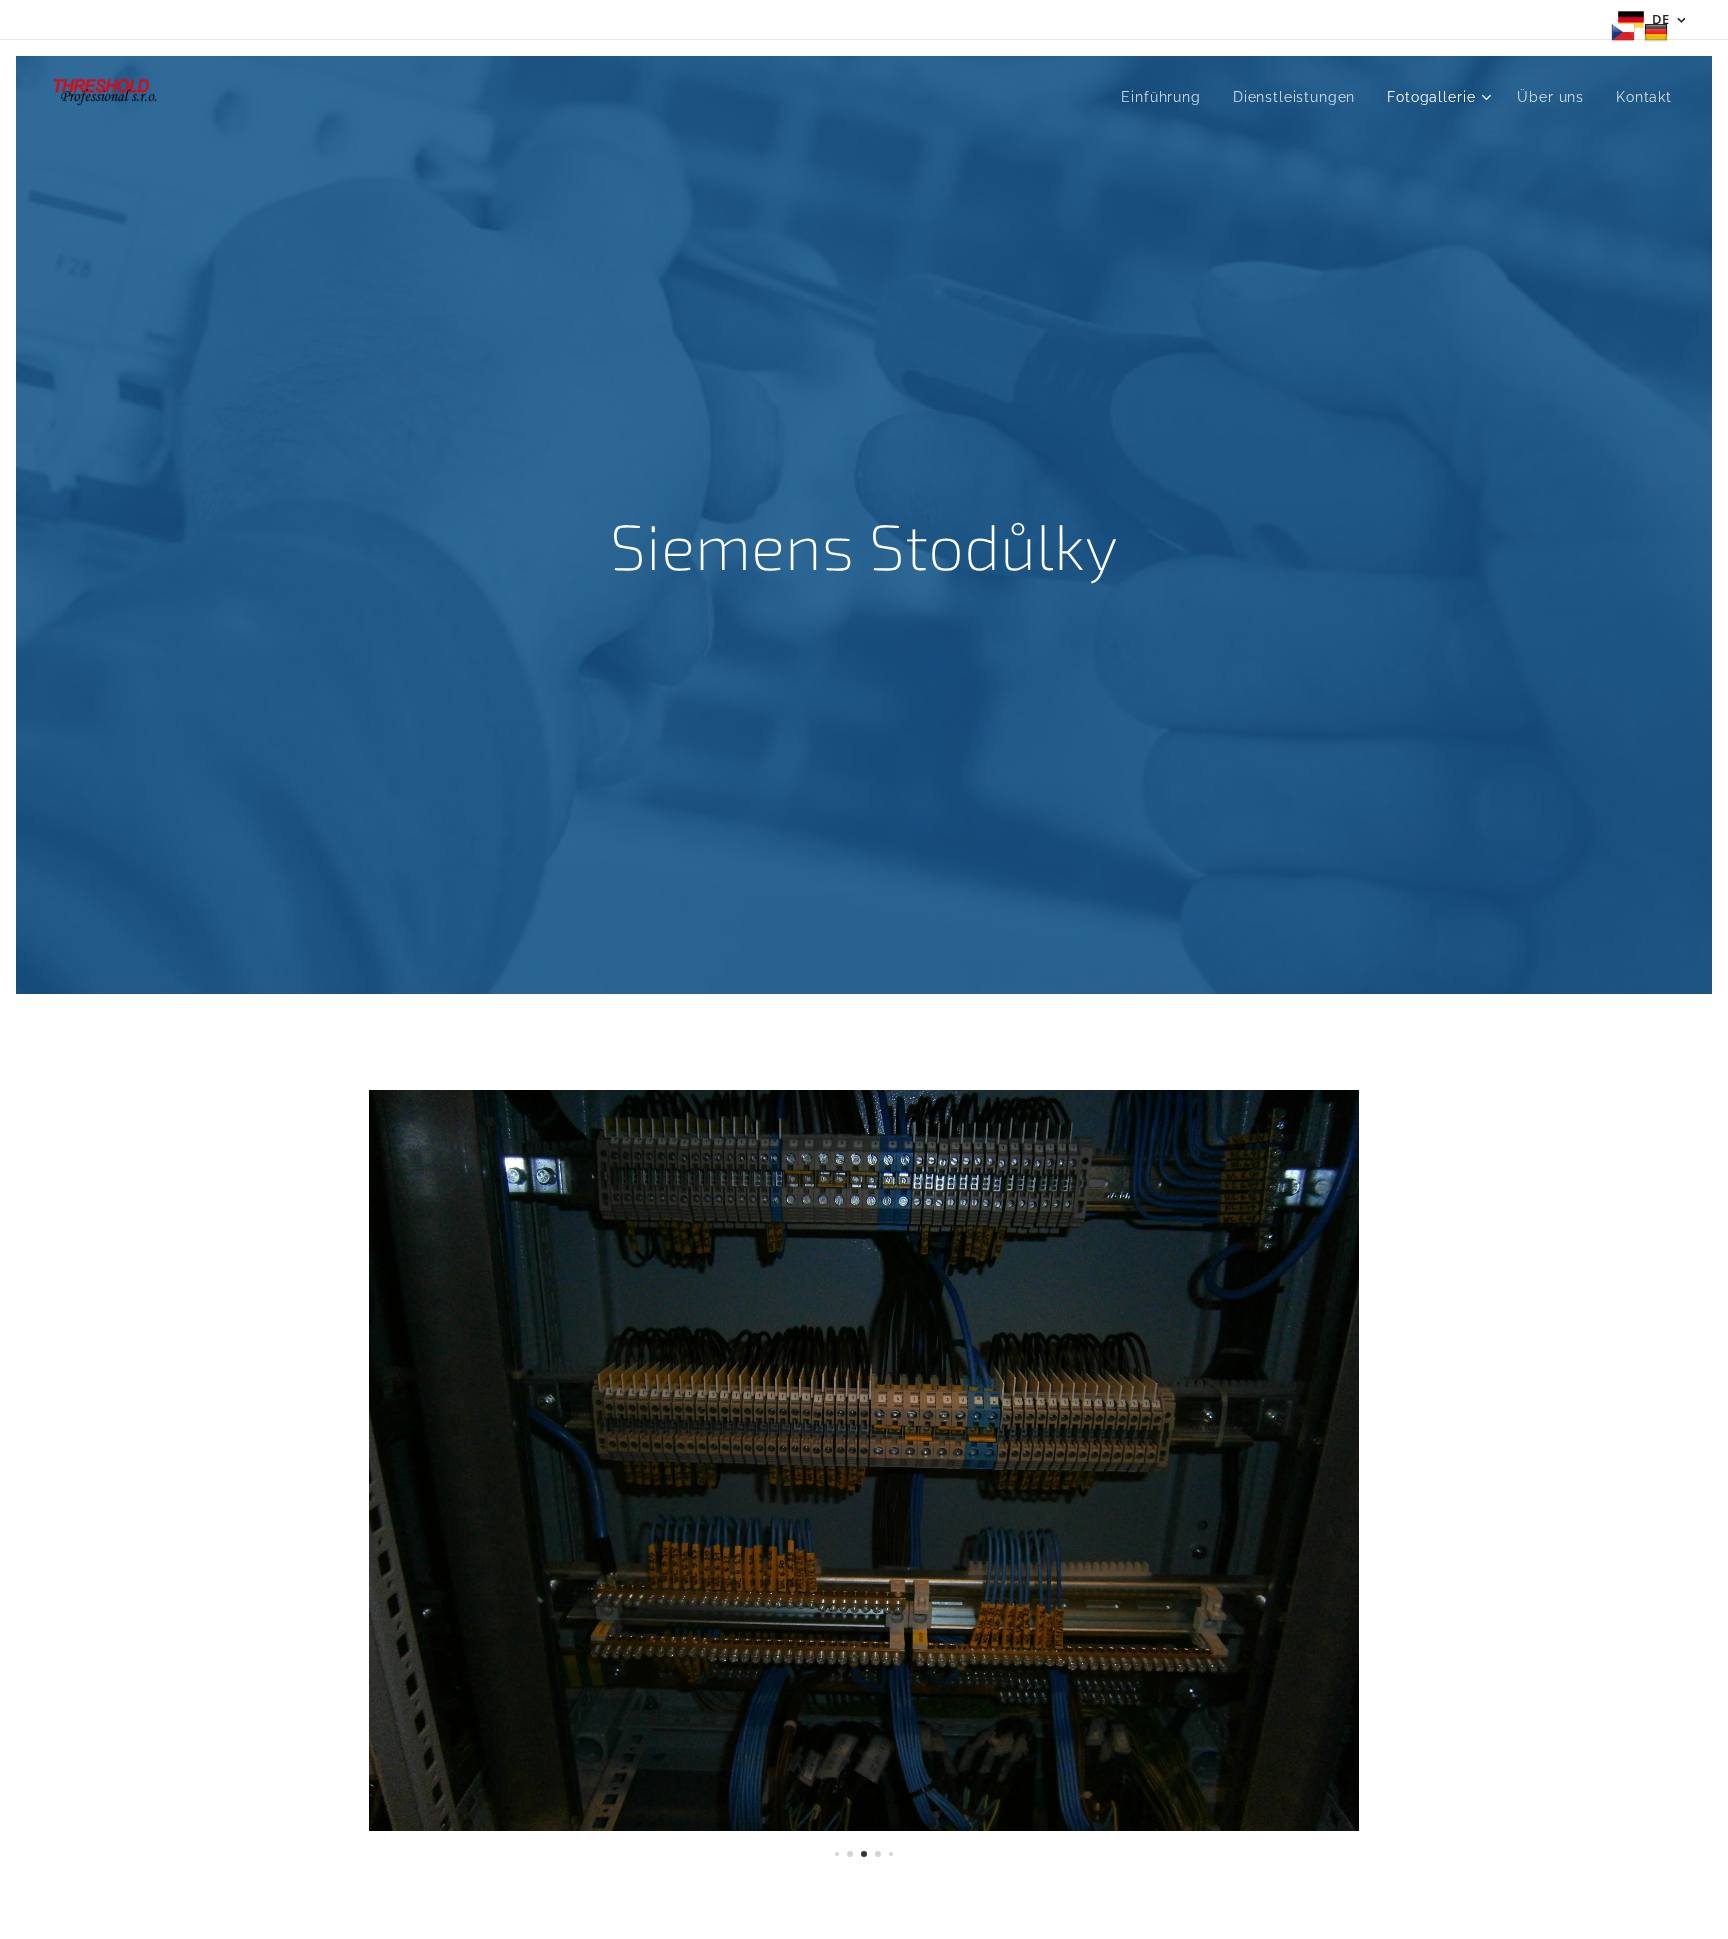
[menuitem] (1166, 97)
